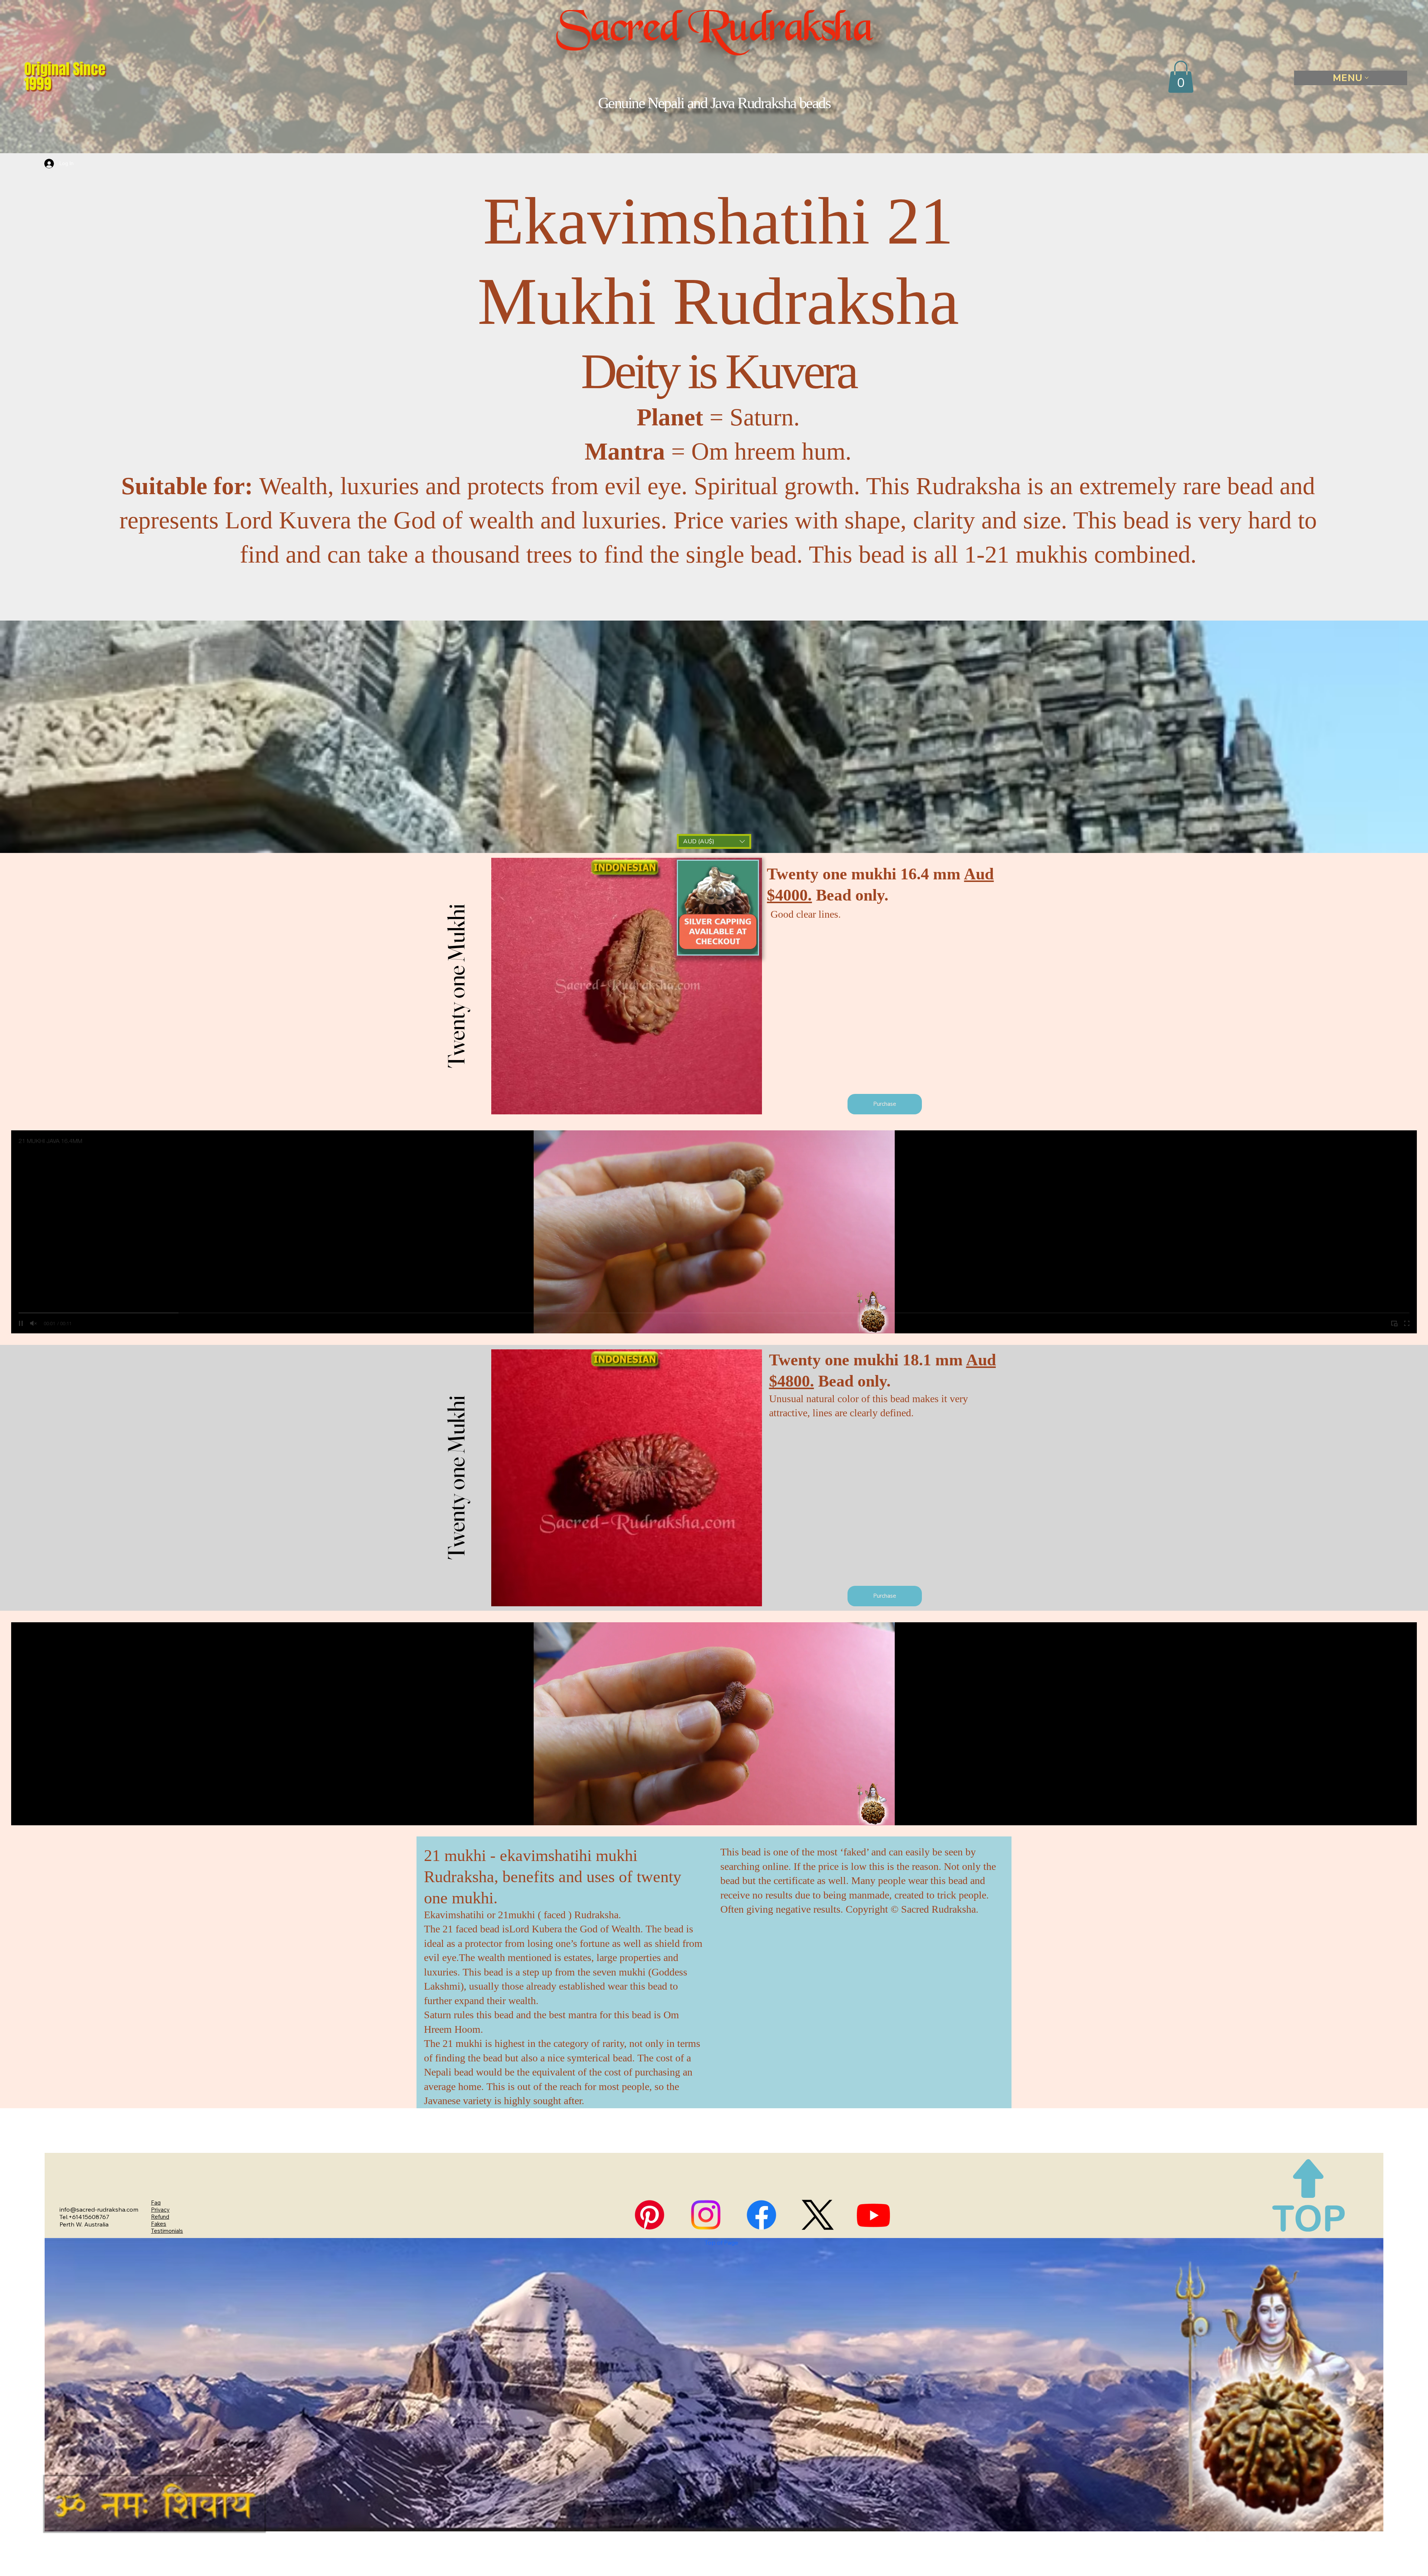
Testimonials (167, 2231)
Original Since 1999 (65, 76)
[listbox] (714, 841)
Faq (156, 2203)
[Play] (21, 1815)
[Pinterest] (649, 2215)
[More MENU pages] (1367, 78)
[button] (1181, 77)
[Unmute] (33, 1323)
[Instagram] (706, 2215)
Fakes (159, 2224)
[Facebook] (761, 2215)
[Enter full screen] (1407, 1323)
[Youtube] (873, 2215)
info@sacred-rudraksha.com (99, 2209)
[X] (818, 2215)
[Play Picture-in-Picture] (1394, 1323)
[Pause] (21, 1323)
